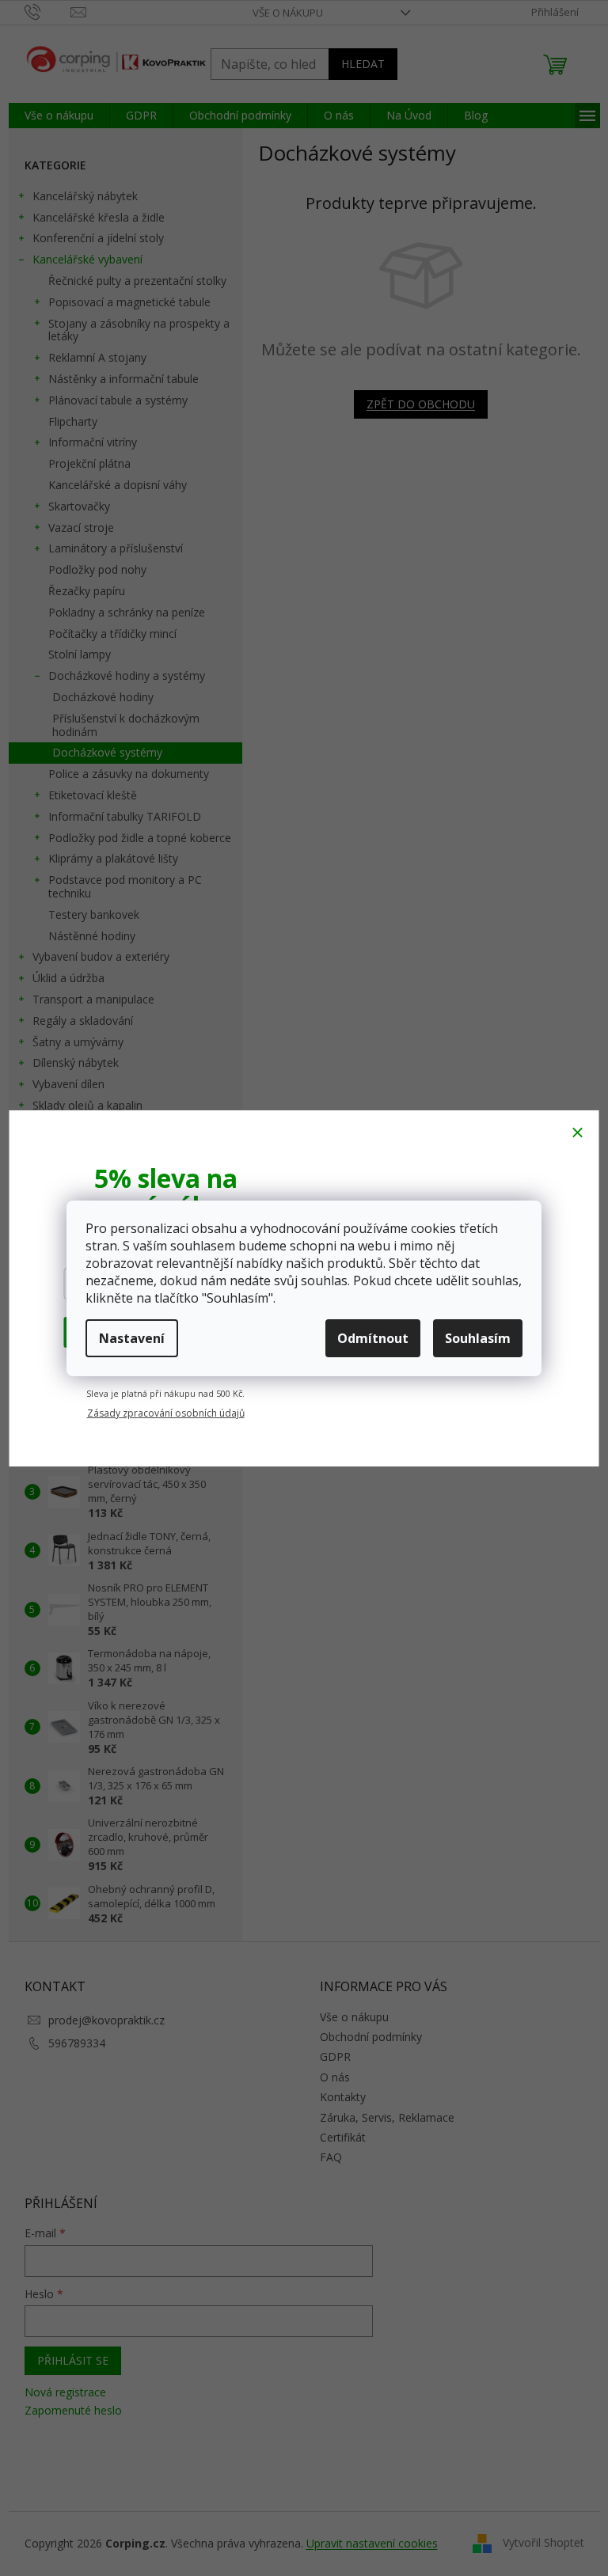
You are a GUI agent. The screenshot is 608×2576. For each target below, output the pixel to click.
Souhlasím (478, 1338)
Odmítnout (373, 1338)
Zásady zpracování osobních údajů (166, 1413)
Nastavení (132, 1338)
